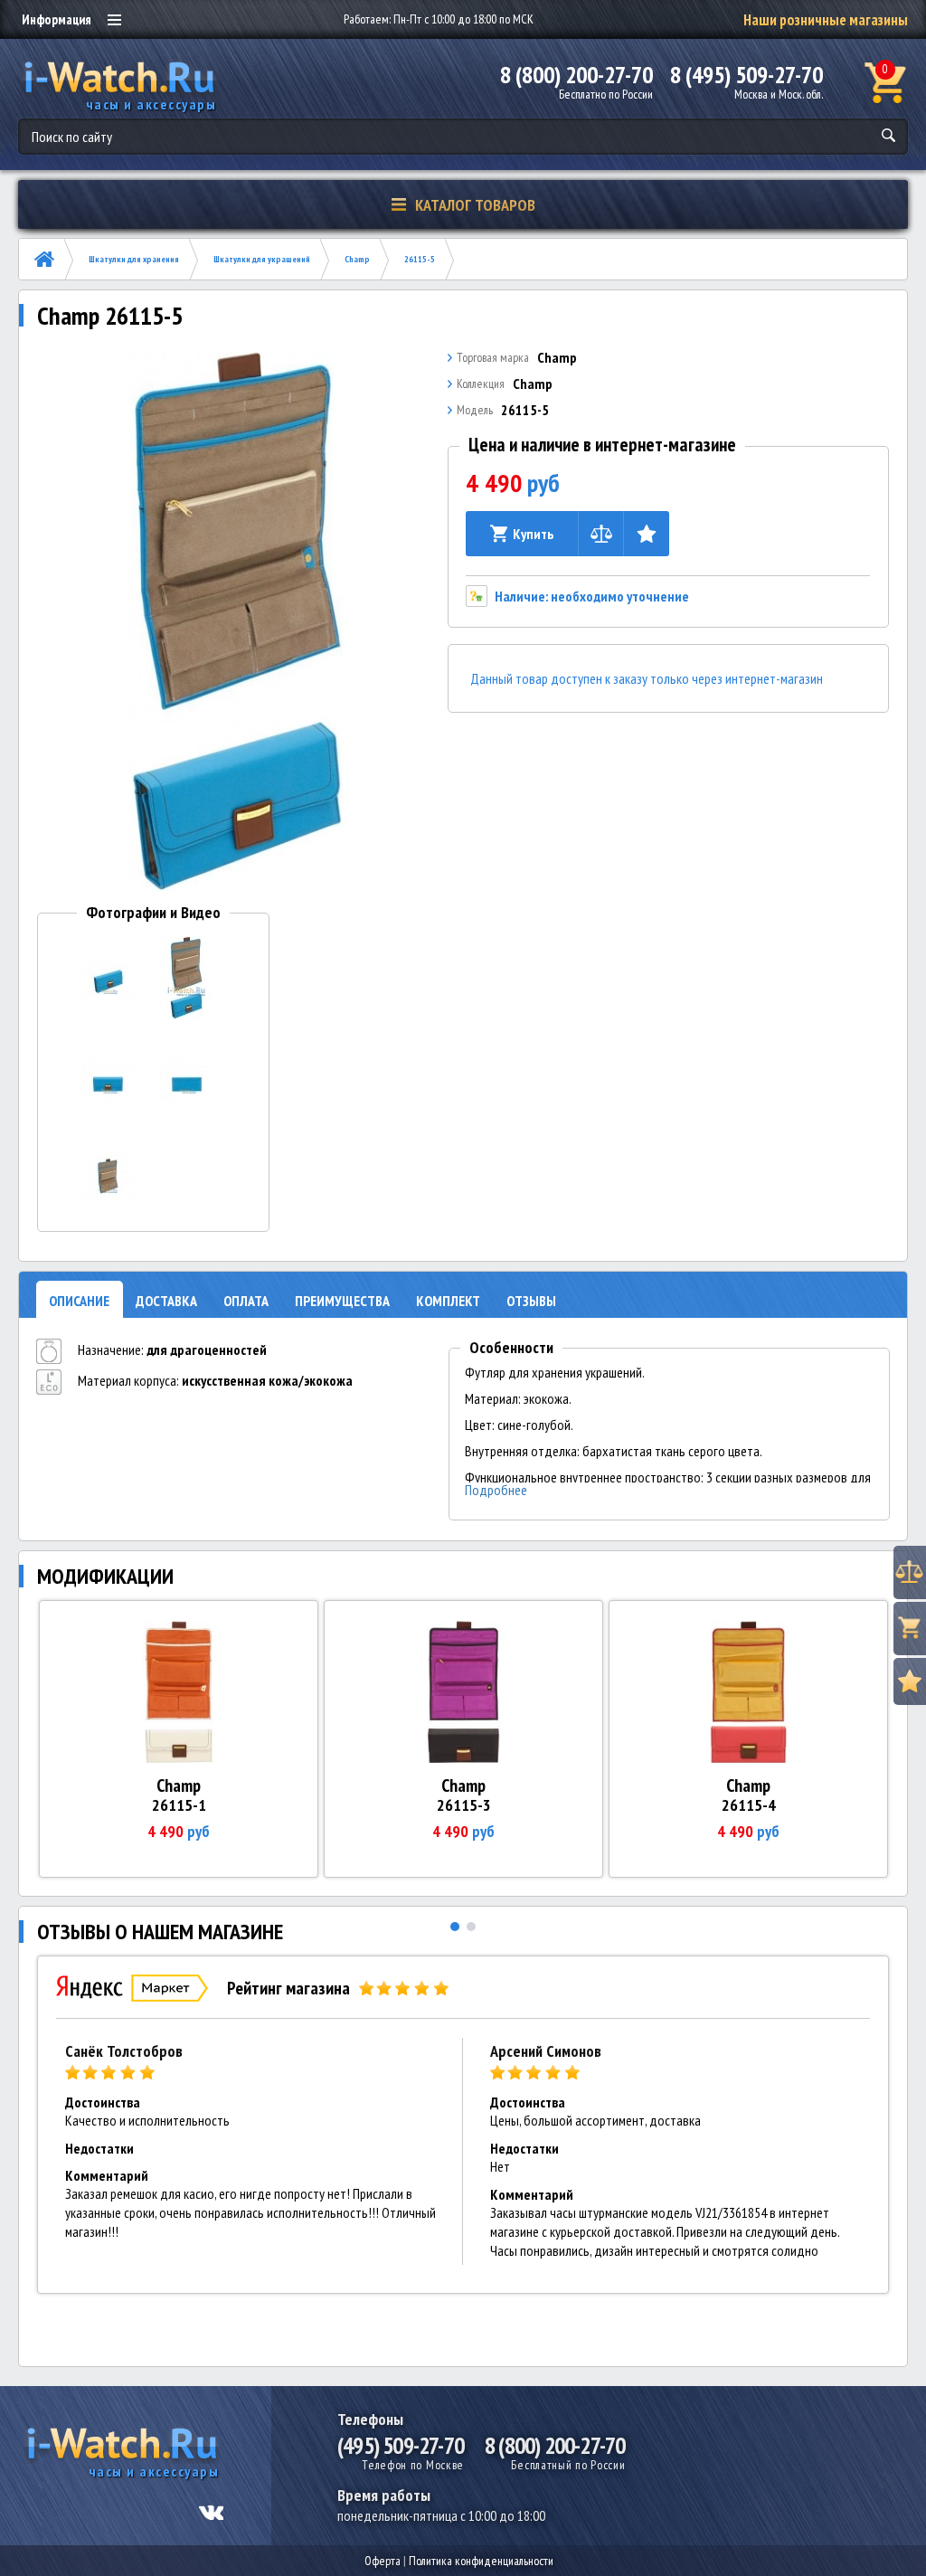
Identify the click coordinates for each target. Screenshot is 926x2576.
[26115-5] (237, 621)
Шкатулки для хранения (134, 259)
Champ (357, 259)
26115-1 (179, 1805)
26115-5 (420, 259)
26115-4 (749, 1805)
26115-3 (464, 1805)
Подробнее (496, 1490)
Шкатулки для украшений (262, 259)
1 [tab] (455, 1927)
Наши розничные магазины (826, 20)
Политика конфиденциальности (481, 2561)
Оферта (383, 2561)
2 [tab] (471, 1927)
